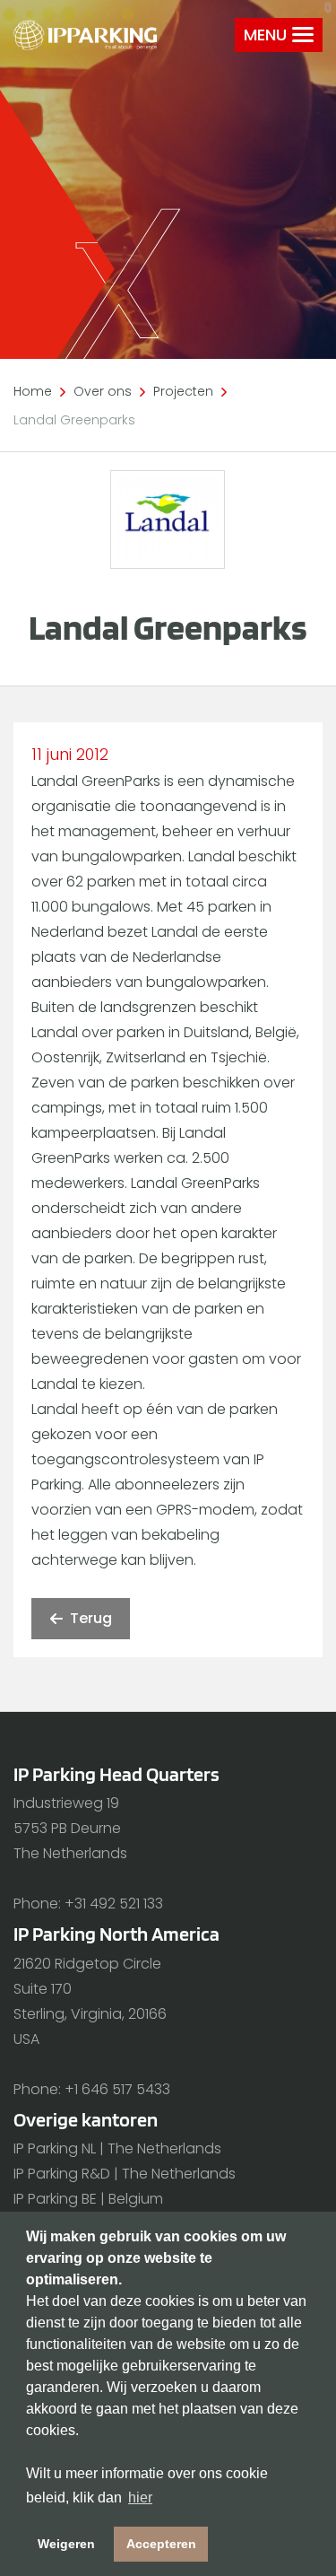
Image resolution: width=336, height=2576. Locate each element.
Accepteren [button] (161, 2544)
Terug (91, 1618)
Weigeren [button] (66, 2544)
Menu (265, 35)
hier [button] (140, 2497)
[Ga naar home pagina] (85, 35)
